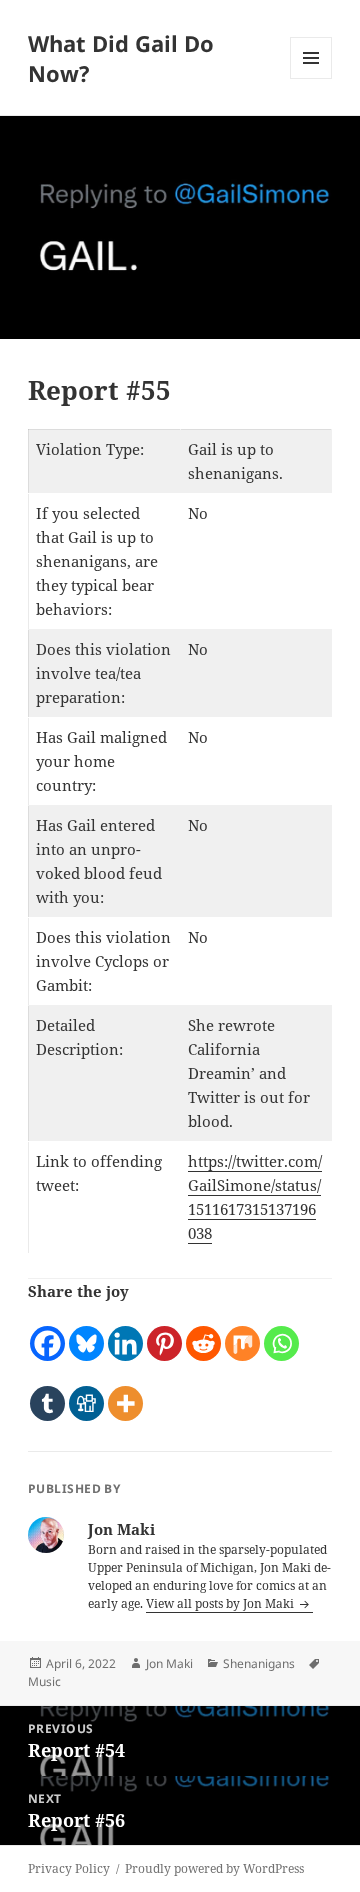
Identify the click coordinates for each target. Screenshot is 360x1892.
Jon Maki (169, 1663)
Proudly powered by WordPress (214, 1868)
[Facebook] (47, 1333)
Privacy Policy (69, 1868)
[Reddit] (203, 1333)
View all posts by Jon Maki (221, 1603)
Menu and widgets (311, 78)
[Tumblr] (47, 1393)
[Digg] (86, 1393)
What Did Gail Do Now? (121, 58)
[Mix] (242, 1333)
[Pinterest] (164, 1333)
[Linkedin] (125, 1333)
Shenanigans (259, 1663)
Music (44, 1681)
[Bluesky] (86, 1333)
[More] (125, 1393)
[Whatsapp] (281, 1333)
